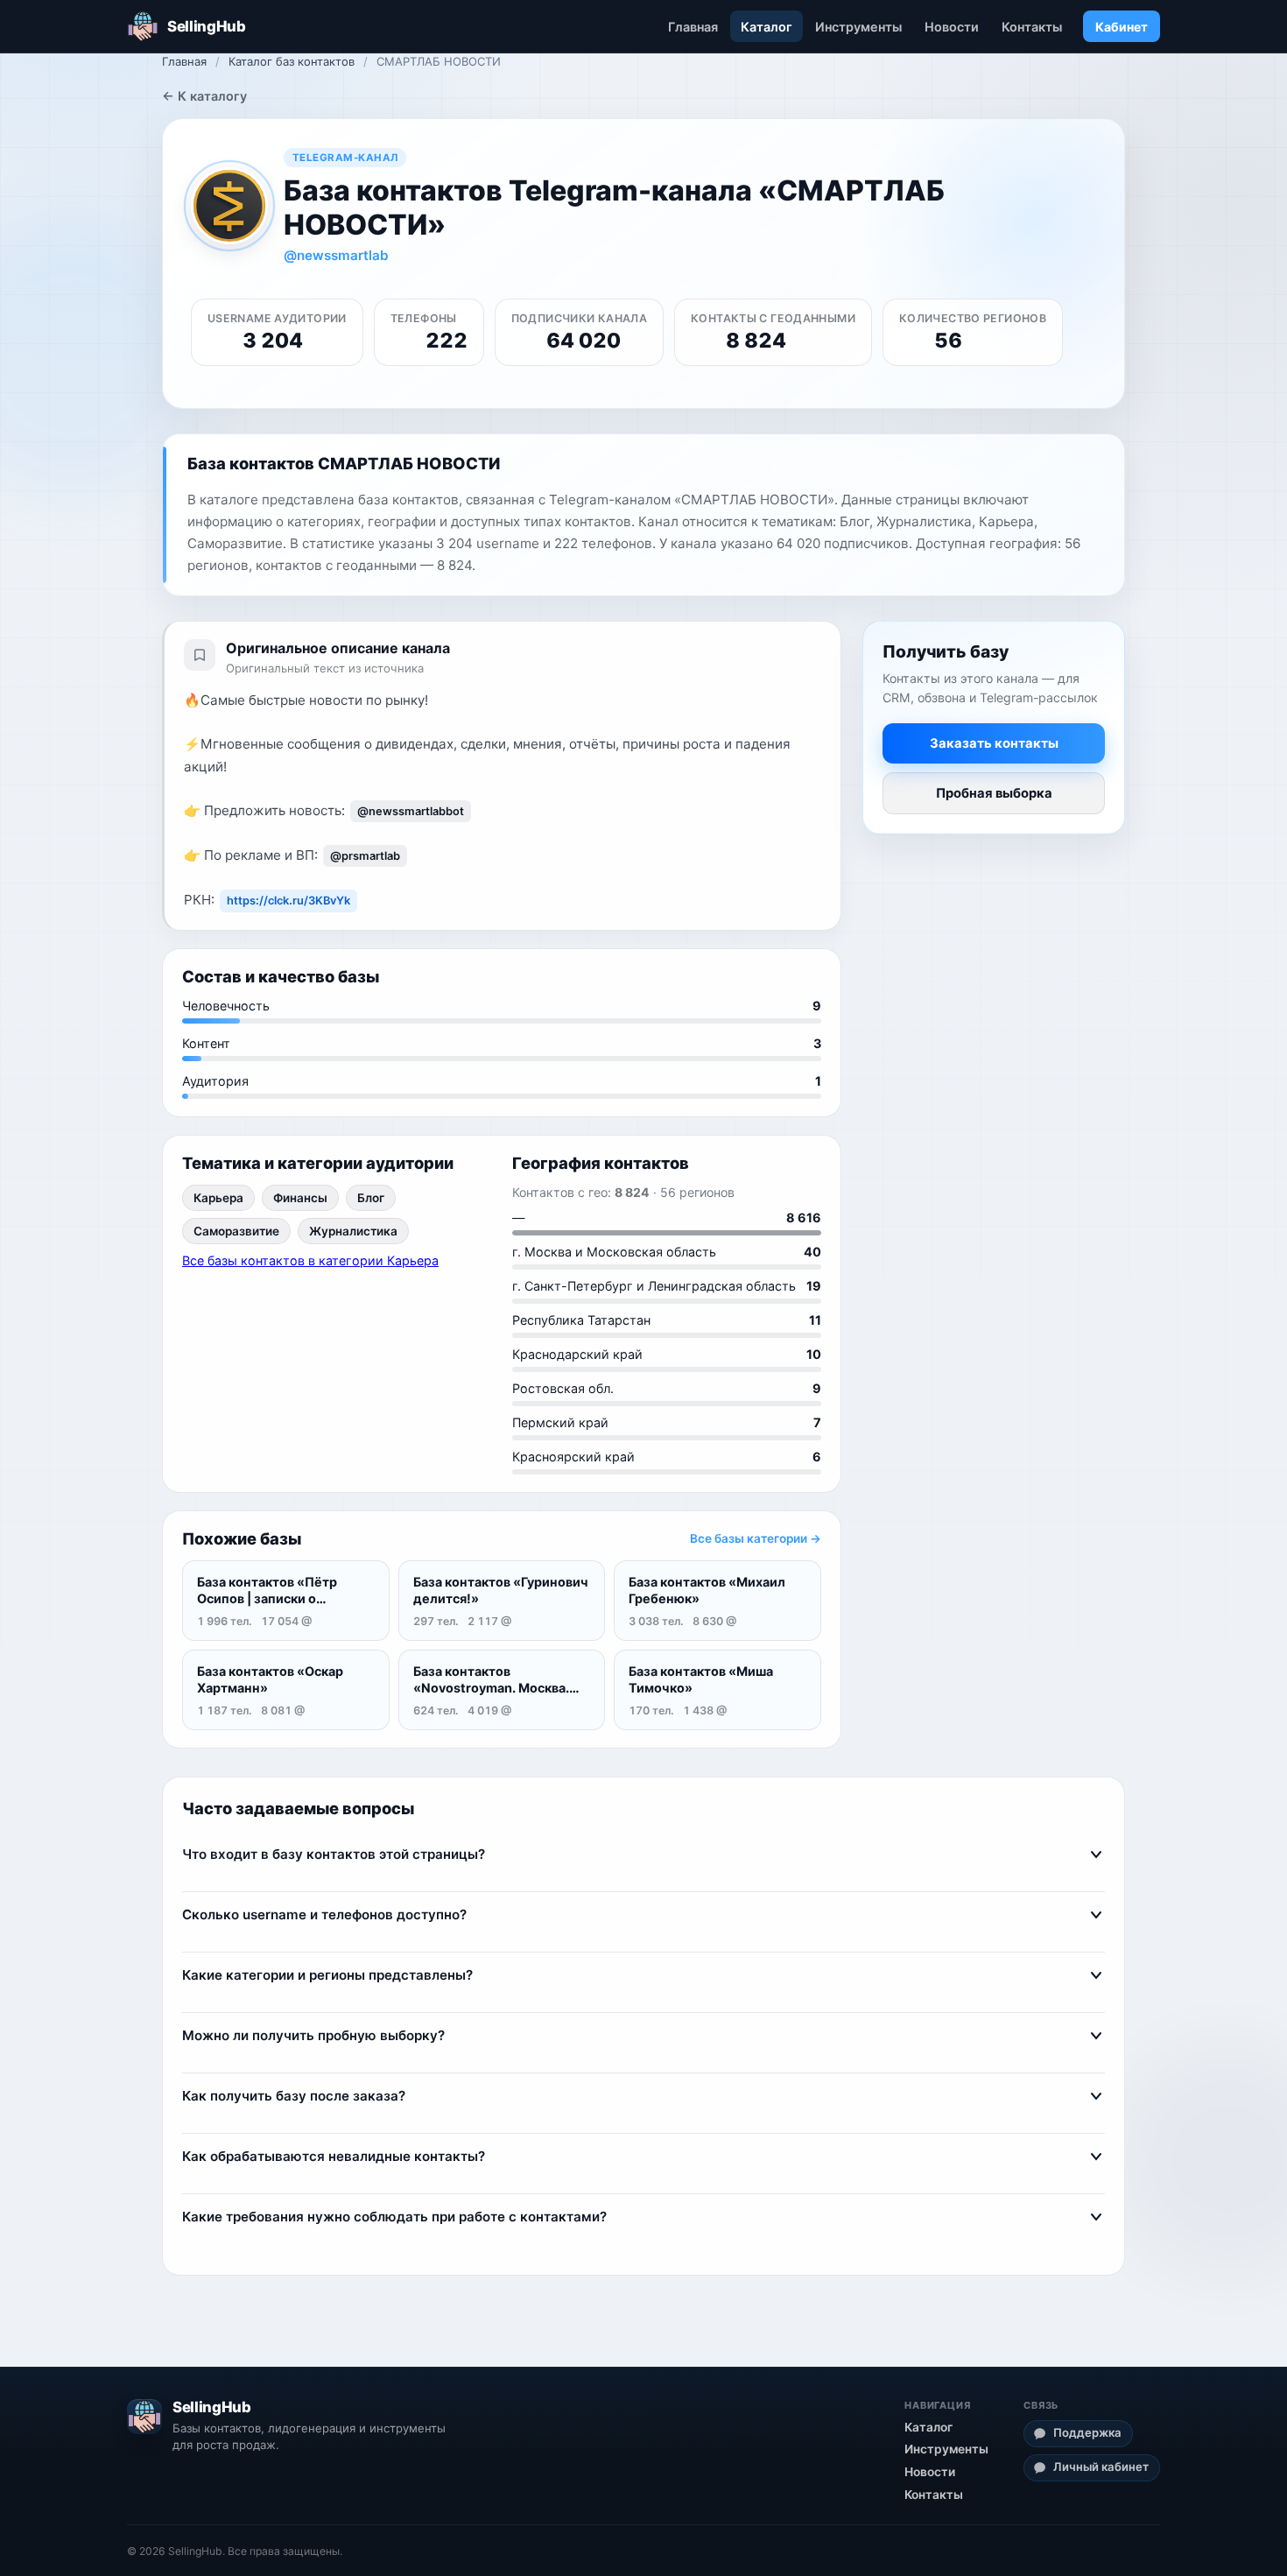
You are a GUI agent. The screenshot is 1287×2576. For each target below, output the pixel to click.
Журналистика (353, 1231)
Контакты (1032, 27)
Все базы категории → (756, 1538)
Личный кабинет (1101, 2467)
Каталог (767, 27)
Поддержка (1087, 2432)
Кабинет (1122, 27)
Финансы (300, 1198)
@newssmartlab (336, 255)
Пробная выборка (994, 793)
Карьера (218, 1198)
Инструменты (858, 27)
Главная (693, 27)
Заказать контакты (994, 743)
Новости (952, 27)
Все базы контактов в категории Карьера (310, 1260)
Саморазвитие (236, 1231)
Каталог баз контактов (292, 61)
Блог (371, 1198)
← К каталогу (204, 96)
